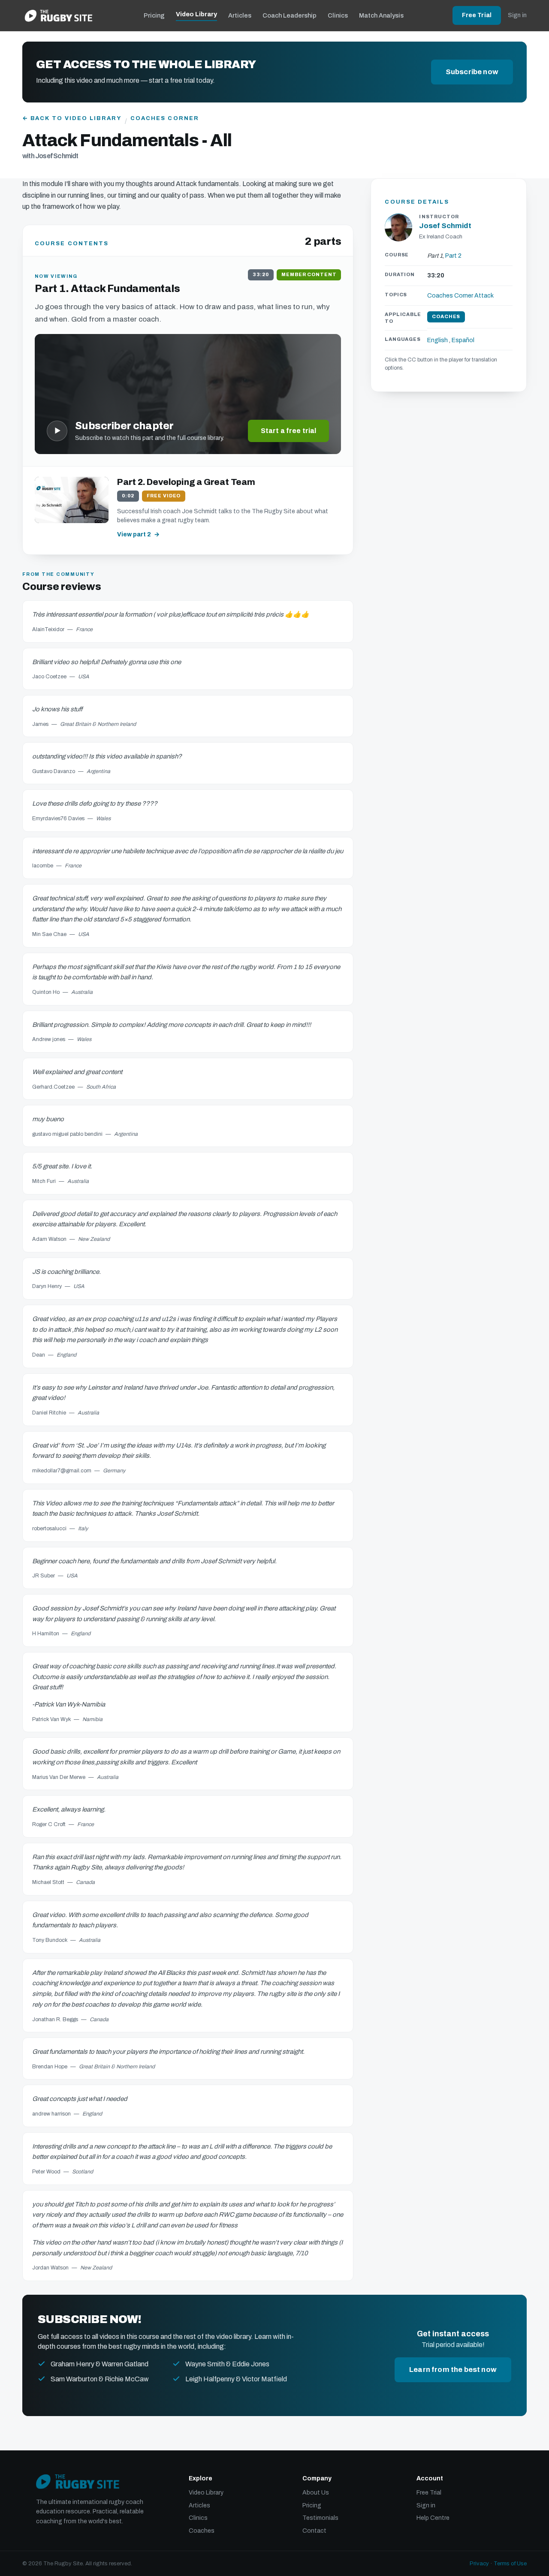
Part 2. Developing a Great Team (186, 482)
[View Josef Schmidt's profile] (398, 228)
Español (463, 341)
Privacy (479, 2564)
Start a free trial (289, 431)
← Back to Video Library (72, 118)
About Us (316, 2493)
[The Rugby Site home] (59, 15)
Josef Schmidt (445, 226)
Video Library (196, 14)
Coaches (202, 2531)
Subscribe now (472, 72)
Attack (484, 296)
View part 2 (134, 534)
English (437, 341)
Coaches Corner (165, 118)
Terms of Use (510, 2564)
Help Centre (433, 2518)
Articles (240, 15)
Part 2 (453, 256)
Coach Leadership (290, 15)
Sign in (517, 15)
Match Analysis (381, 15)
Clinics (338, 15)
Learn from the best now (453, 2370)
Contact (314, 2531)
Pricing (154, 15)
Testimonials (320, 2518)
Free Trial (477, 15)
